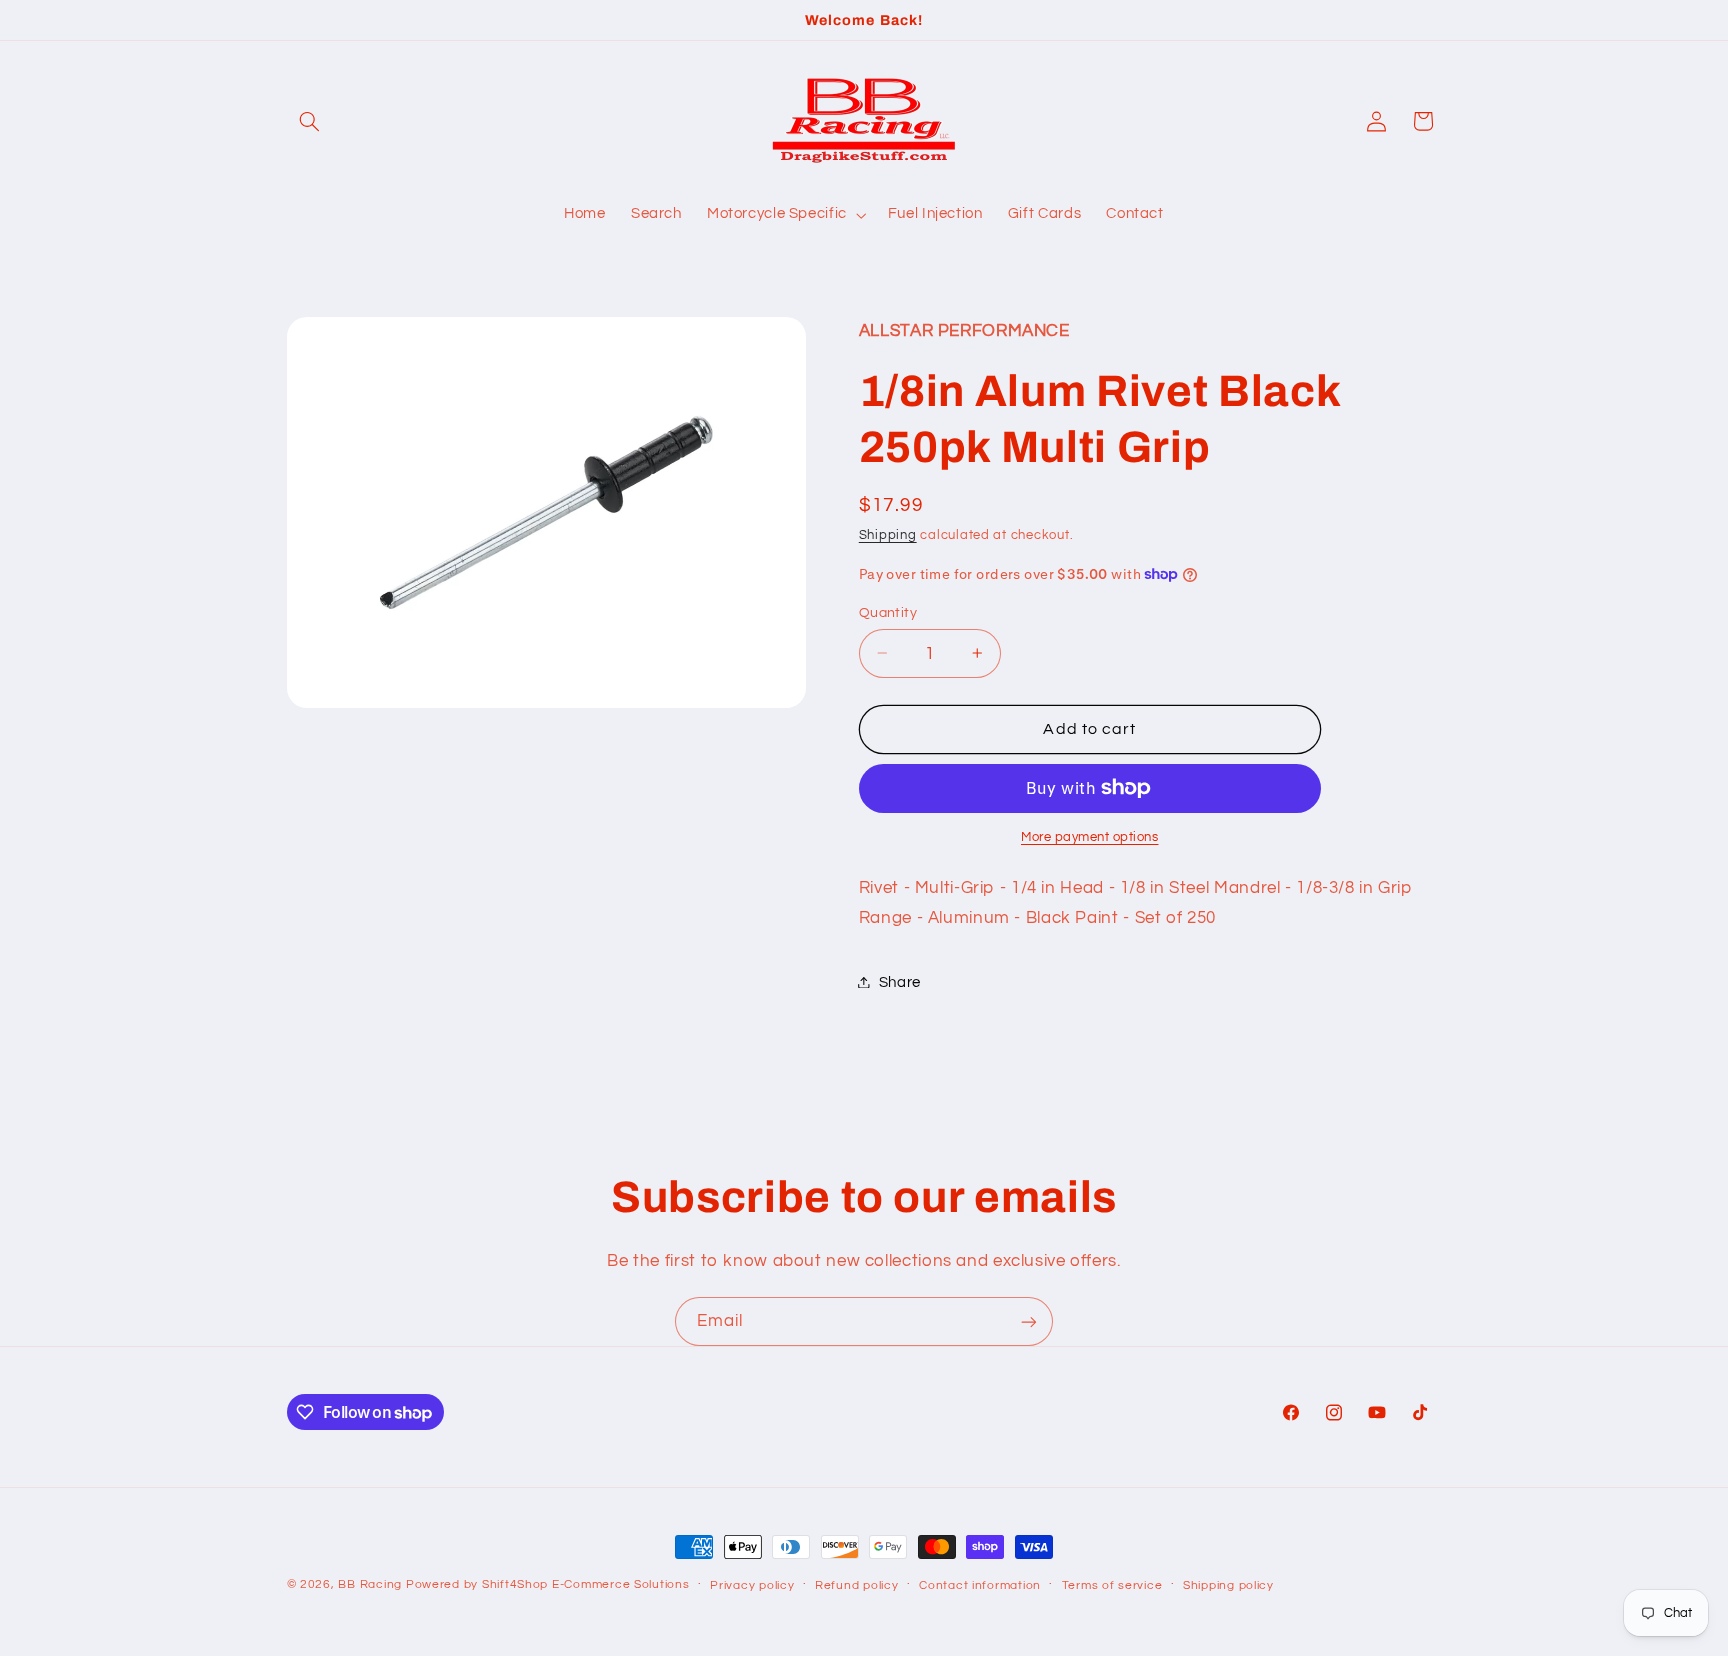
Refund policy (857, 1585)
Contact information (980, 1585)
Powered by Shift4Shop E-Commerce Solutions (548, 1584)
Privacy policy (752, 1585)
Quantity (888, 612)
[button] (310, 121)
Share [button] (900, 981)
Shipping (888, 534)
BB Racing (370, 1584)
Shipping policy (1228, 1585)
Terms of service (1112, 1585)
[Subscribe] (1029, 1321)
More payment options (1090, 837)
